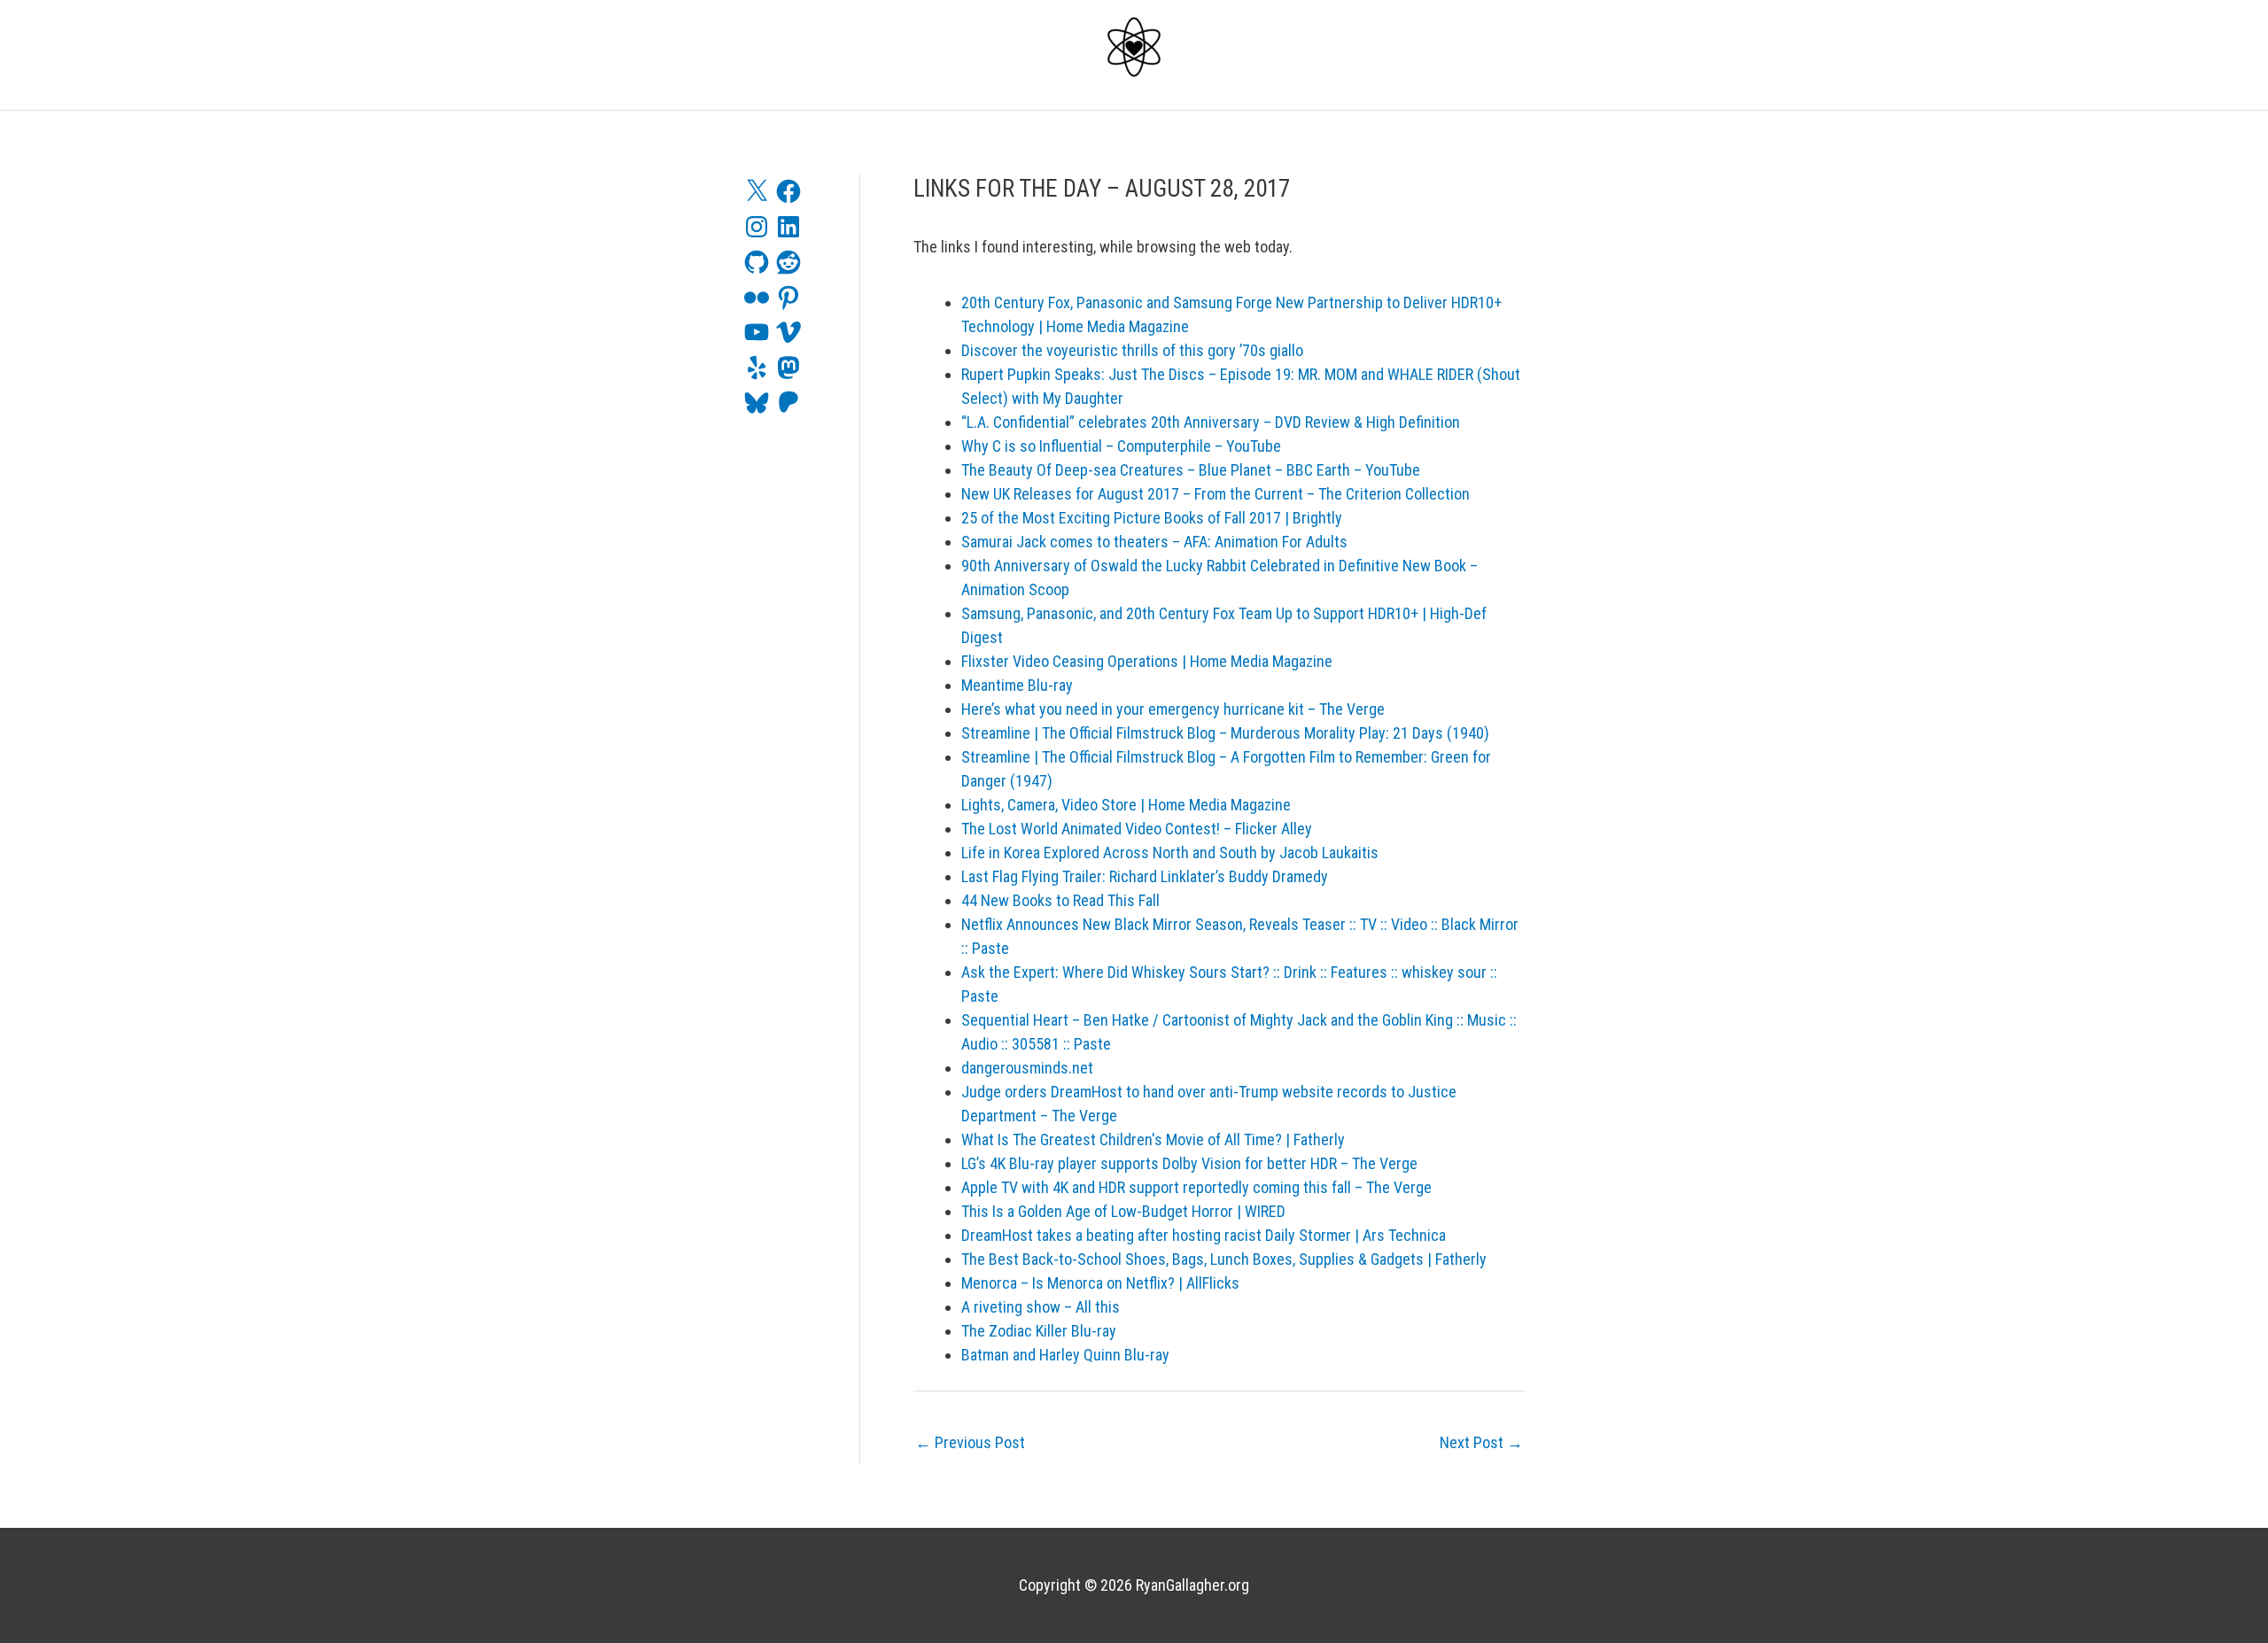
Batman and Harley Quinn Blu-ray (1065, 1355)
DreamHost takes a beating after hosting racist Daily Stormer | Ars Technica (1204, 1235)
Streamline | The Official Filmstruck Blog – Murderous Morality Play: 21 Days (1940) (1225, 733)
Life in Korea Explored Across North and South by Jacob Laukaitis (1170, 852)
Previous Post (970, 1442)
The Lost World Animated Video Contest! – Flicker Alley (1137, 829)
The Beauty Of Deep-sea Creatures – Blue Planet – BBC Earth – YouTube (1191, 470)
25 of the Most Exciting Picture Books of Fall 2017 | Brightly (1152, 518)
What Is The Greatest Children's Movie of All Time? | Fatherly (1153, 1139)
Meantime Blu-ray (1017, 685)
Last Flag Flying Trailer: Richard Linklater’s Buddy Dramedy (1145, 876)
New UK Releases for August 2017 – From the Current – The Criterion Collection (1216, 494)
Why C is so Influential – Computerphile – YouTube (1121, 446)
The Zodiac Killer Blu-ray (1039, 1331)
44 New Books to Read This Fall (1060, 900)
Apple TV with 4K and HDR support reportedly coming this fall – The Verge (1196, 1187)
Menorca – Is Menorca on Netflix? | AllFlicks (1100, 1283)
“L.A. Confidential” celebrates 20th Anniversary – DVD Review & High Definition (1211, 422)
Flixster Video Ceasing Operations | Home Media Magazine (1147, 661)
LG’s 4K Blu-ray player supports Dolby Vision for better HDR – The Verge (1189, 1163)
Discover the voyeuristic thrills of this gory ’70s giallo (1132, 350)
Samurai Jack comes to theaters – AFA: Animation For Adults (1154, 542)
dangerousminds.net (1027, 1068)
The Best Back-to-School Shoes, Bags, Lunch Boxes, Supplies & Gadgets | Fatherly (1224, 1259)
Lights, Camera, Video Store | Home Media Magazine (1126, 805)
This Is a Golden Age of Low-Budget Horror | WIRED (1123, 1211)
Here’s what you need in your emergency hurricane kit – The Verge (1173, 709)
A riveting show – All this (1041, 1307)
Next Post (1481, 1442)
